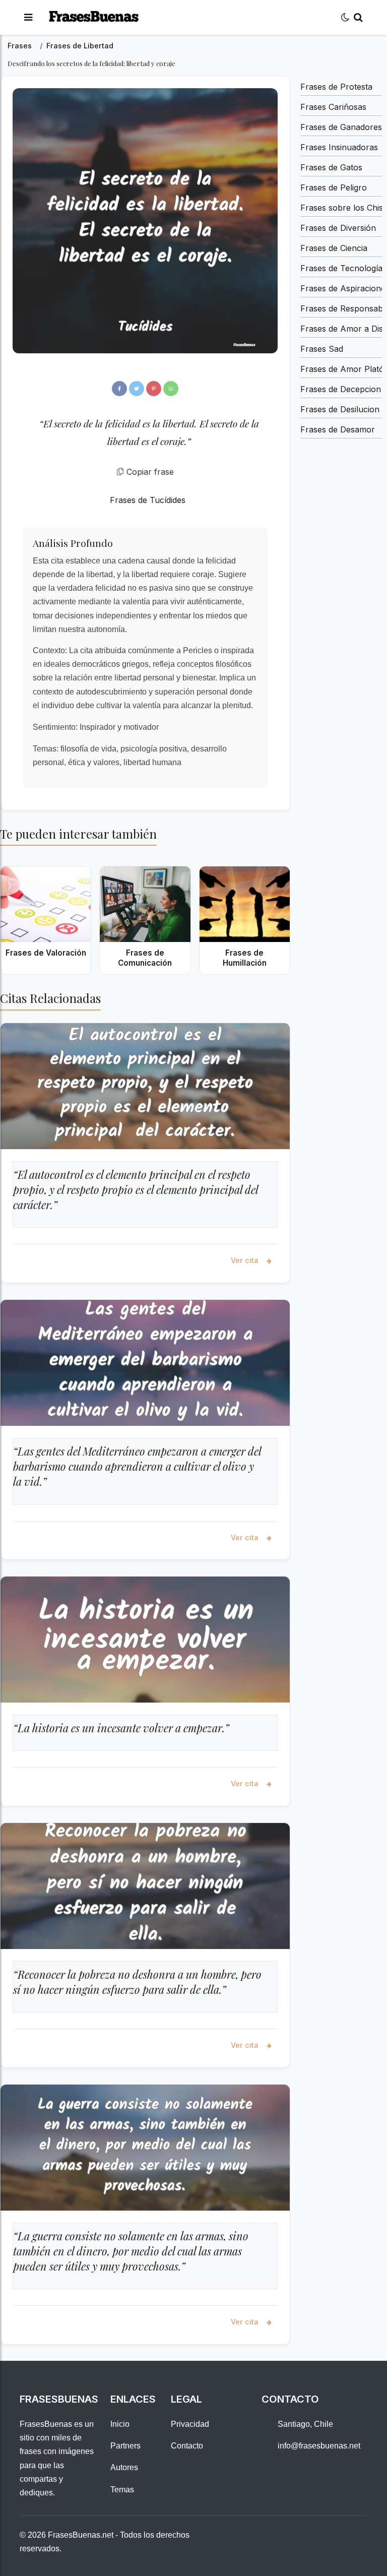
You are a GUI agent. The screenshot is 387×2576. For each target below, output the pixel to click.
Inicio (120, 2424)
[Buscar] (358, 17)
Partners (125, 2446)
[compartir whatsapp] (171, 389)
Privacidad (190, 2424)
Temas (122, 2490)
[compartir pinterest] (154, 389)
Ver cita (246, 1260)
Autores (124, 2467)
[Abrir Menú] (28, 17)
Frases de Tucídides (148, 500)
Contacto (187, 2446)
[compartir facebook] (119, 389)
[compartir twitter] (137, 389)
